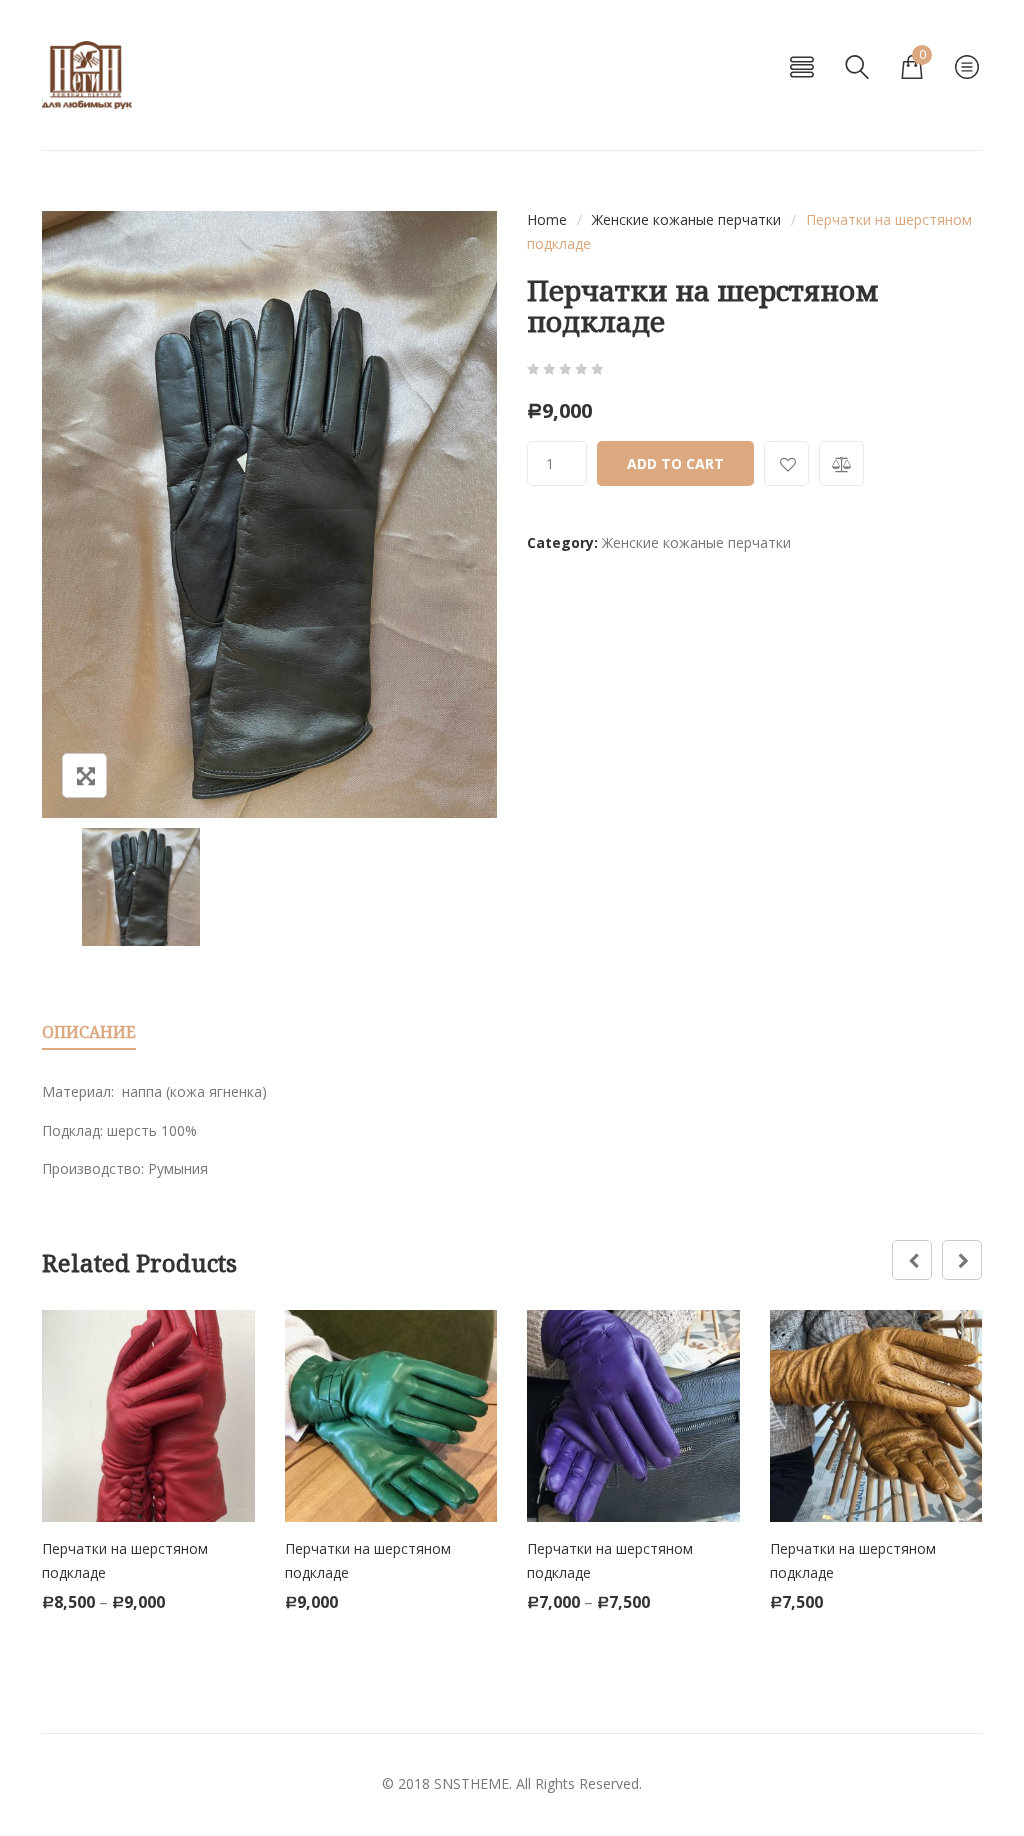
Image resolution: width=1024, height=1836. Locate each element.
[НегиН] (87, 75)
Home (547, 219)
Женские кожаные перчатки (686, 219)
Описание (89, 1032)
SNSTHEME (471, 1783)
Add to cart (675, 463)
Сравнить (841, 463)
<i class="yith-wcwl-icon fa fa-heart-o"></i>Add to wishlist (786, 463)
